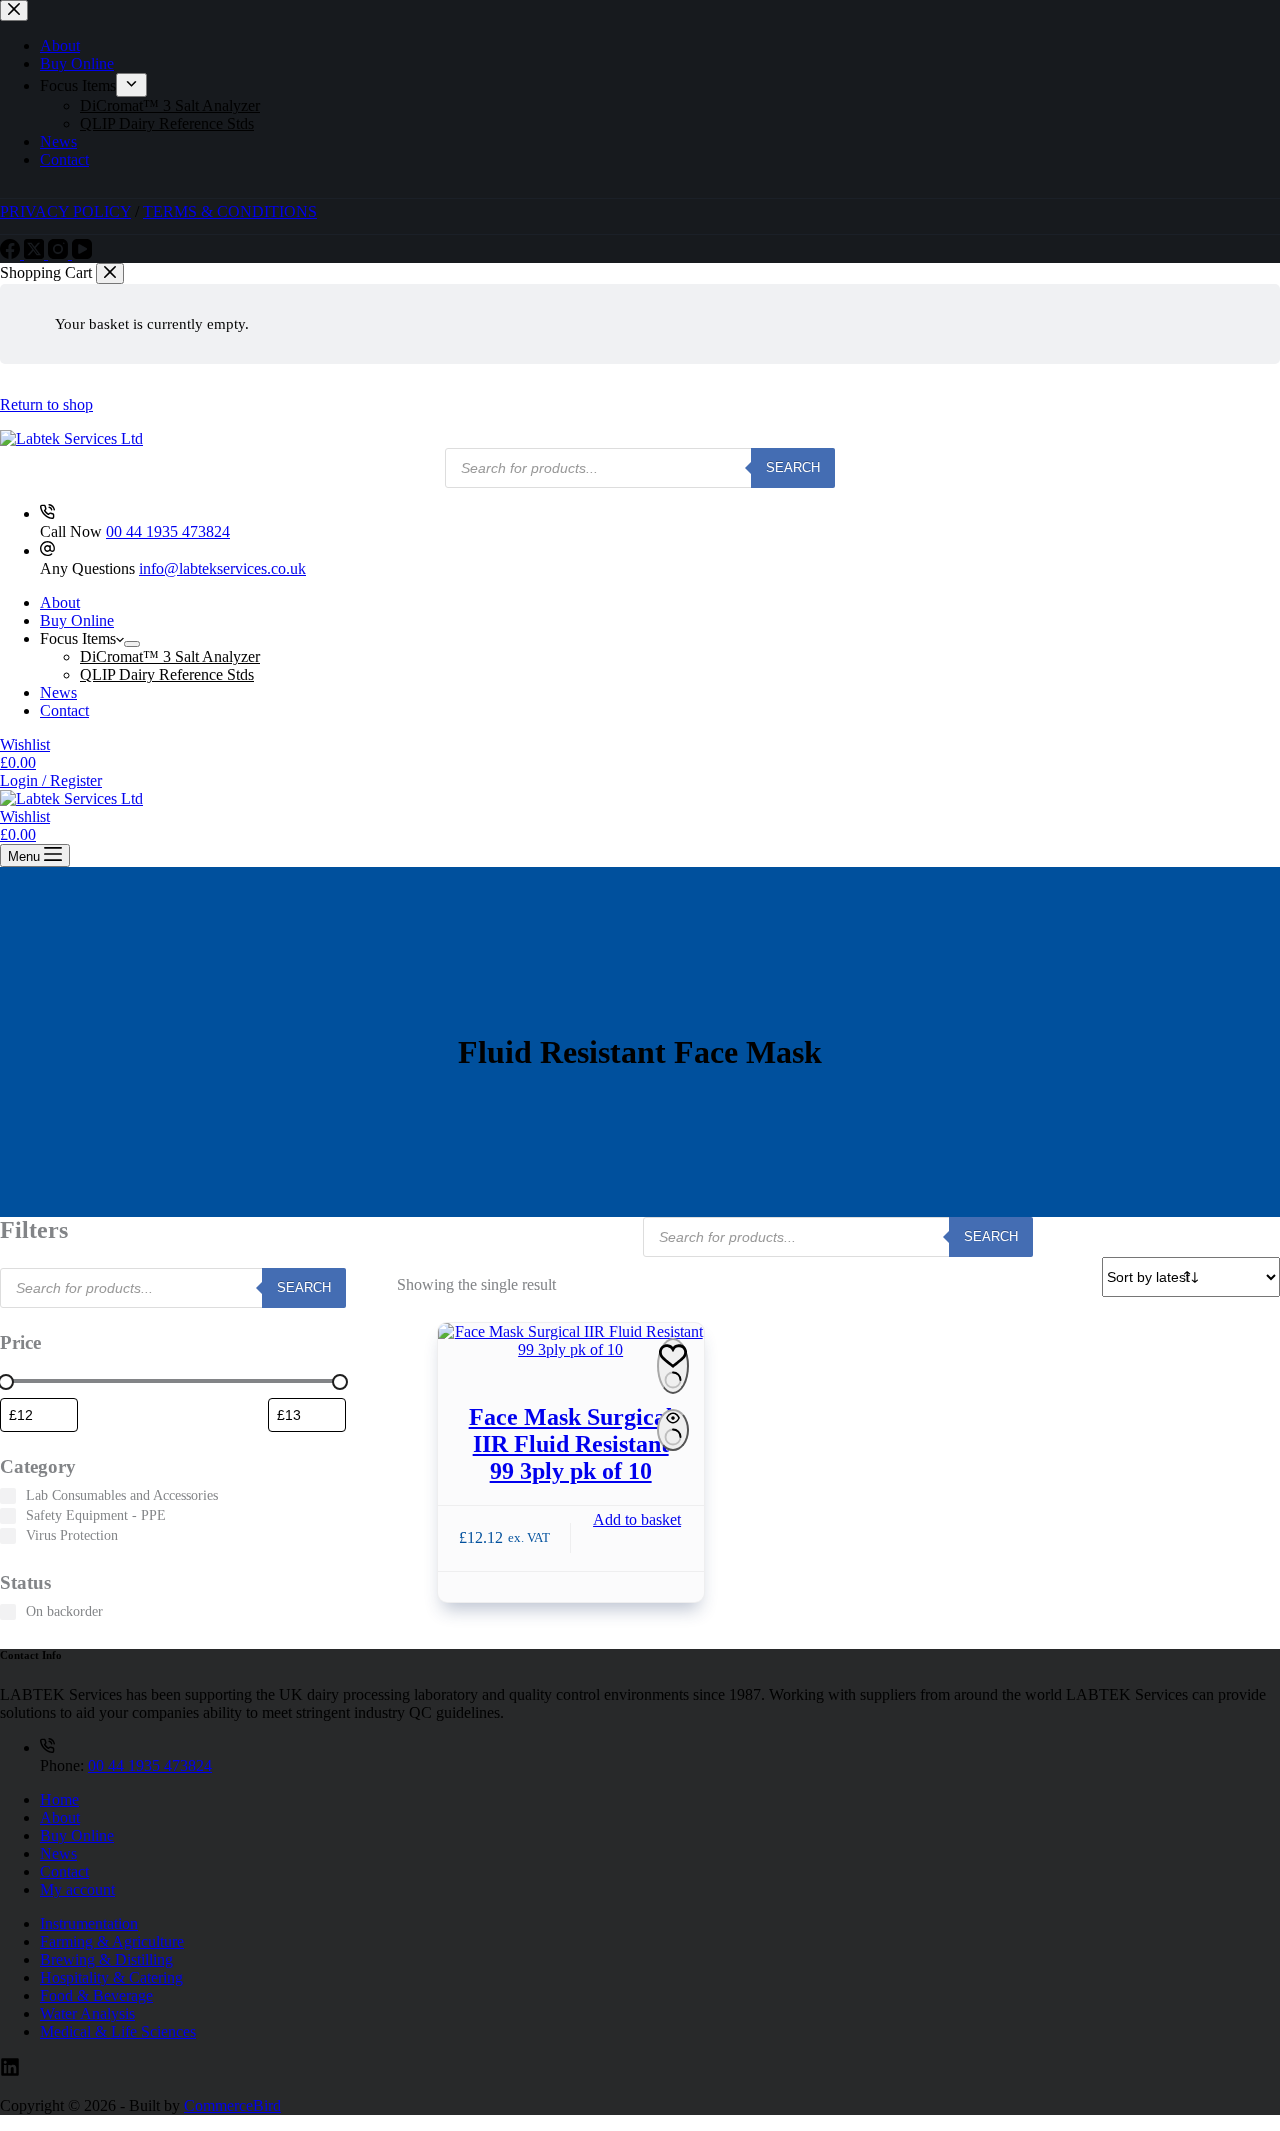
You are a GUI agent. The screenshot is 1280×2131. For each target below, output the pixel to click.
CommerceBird (232, 2105)
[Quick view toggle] (673, 1430)
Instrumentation (89, 1923)
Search (793, 467)
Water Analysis (87, 2013)
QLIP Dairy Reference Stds (167, 674)
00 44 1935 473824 (168, 531)
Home (59, 1799)
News (58, 692)
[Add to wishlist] (673, 1366)
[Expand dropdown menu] (132, 644)
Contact (64, 710)
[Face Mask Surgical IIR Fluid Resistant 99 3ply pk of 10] (571, 1341)
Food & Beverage (96, 1995)
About (60, 602)
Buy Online (77, 620)
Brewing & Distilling (106, 1959)
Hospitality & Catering (111, 1977)
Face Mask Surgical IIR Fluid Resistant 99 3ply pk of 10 (571, 1444)
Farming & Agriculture (112, 1941)
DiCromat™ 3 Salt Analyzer (170, 656)
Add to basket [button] (637, 1519)
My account (77, 1889)
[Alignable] (10, 2071)
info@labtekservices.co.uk (222, 568)
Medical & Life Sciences (118, 2031)
